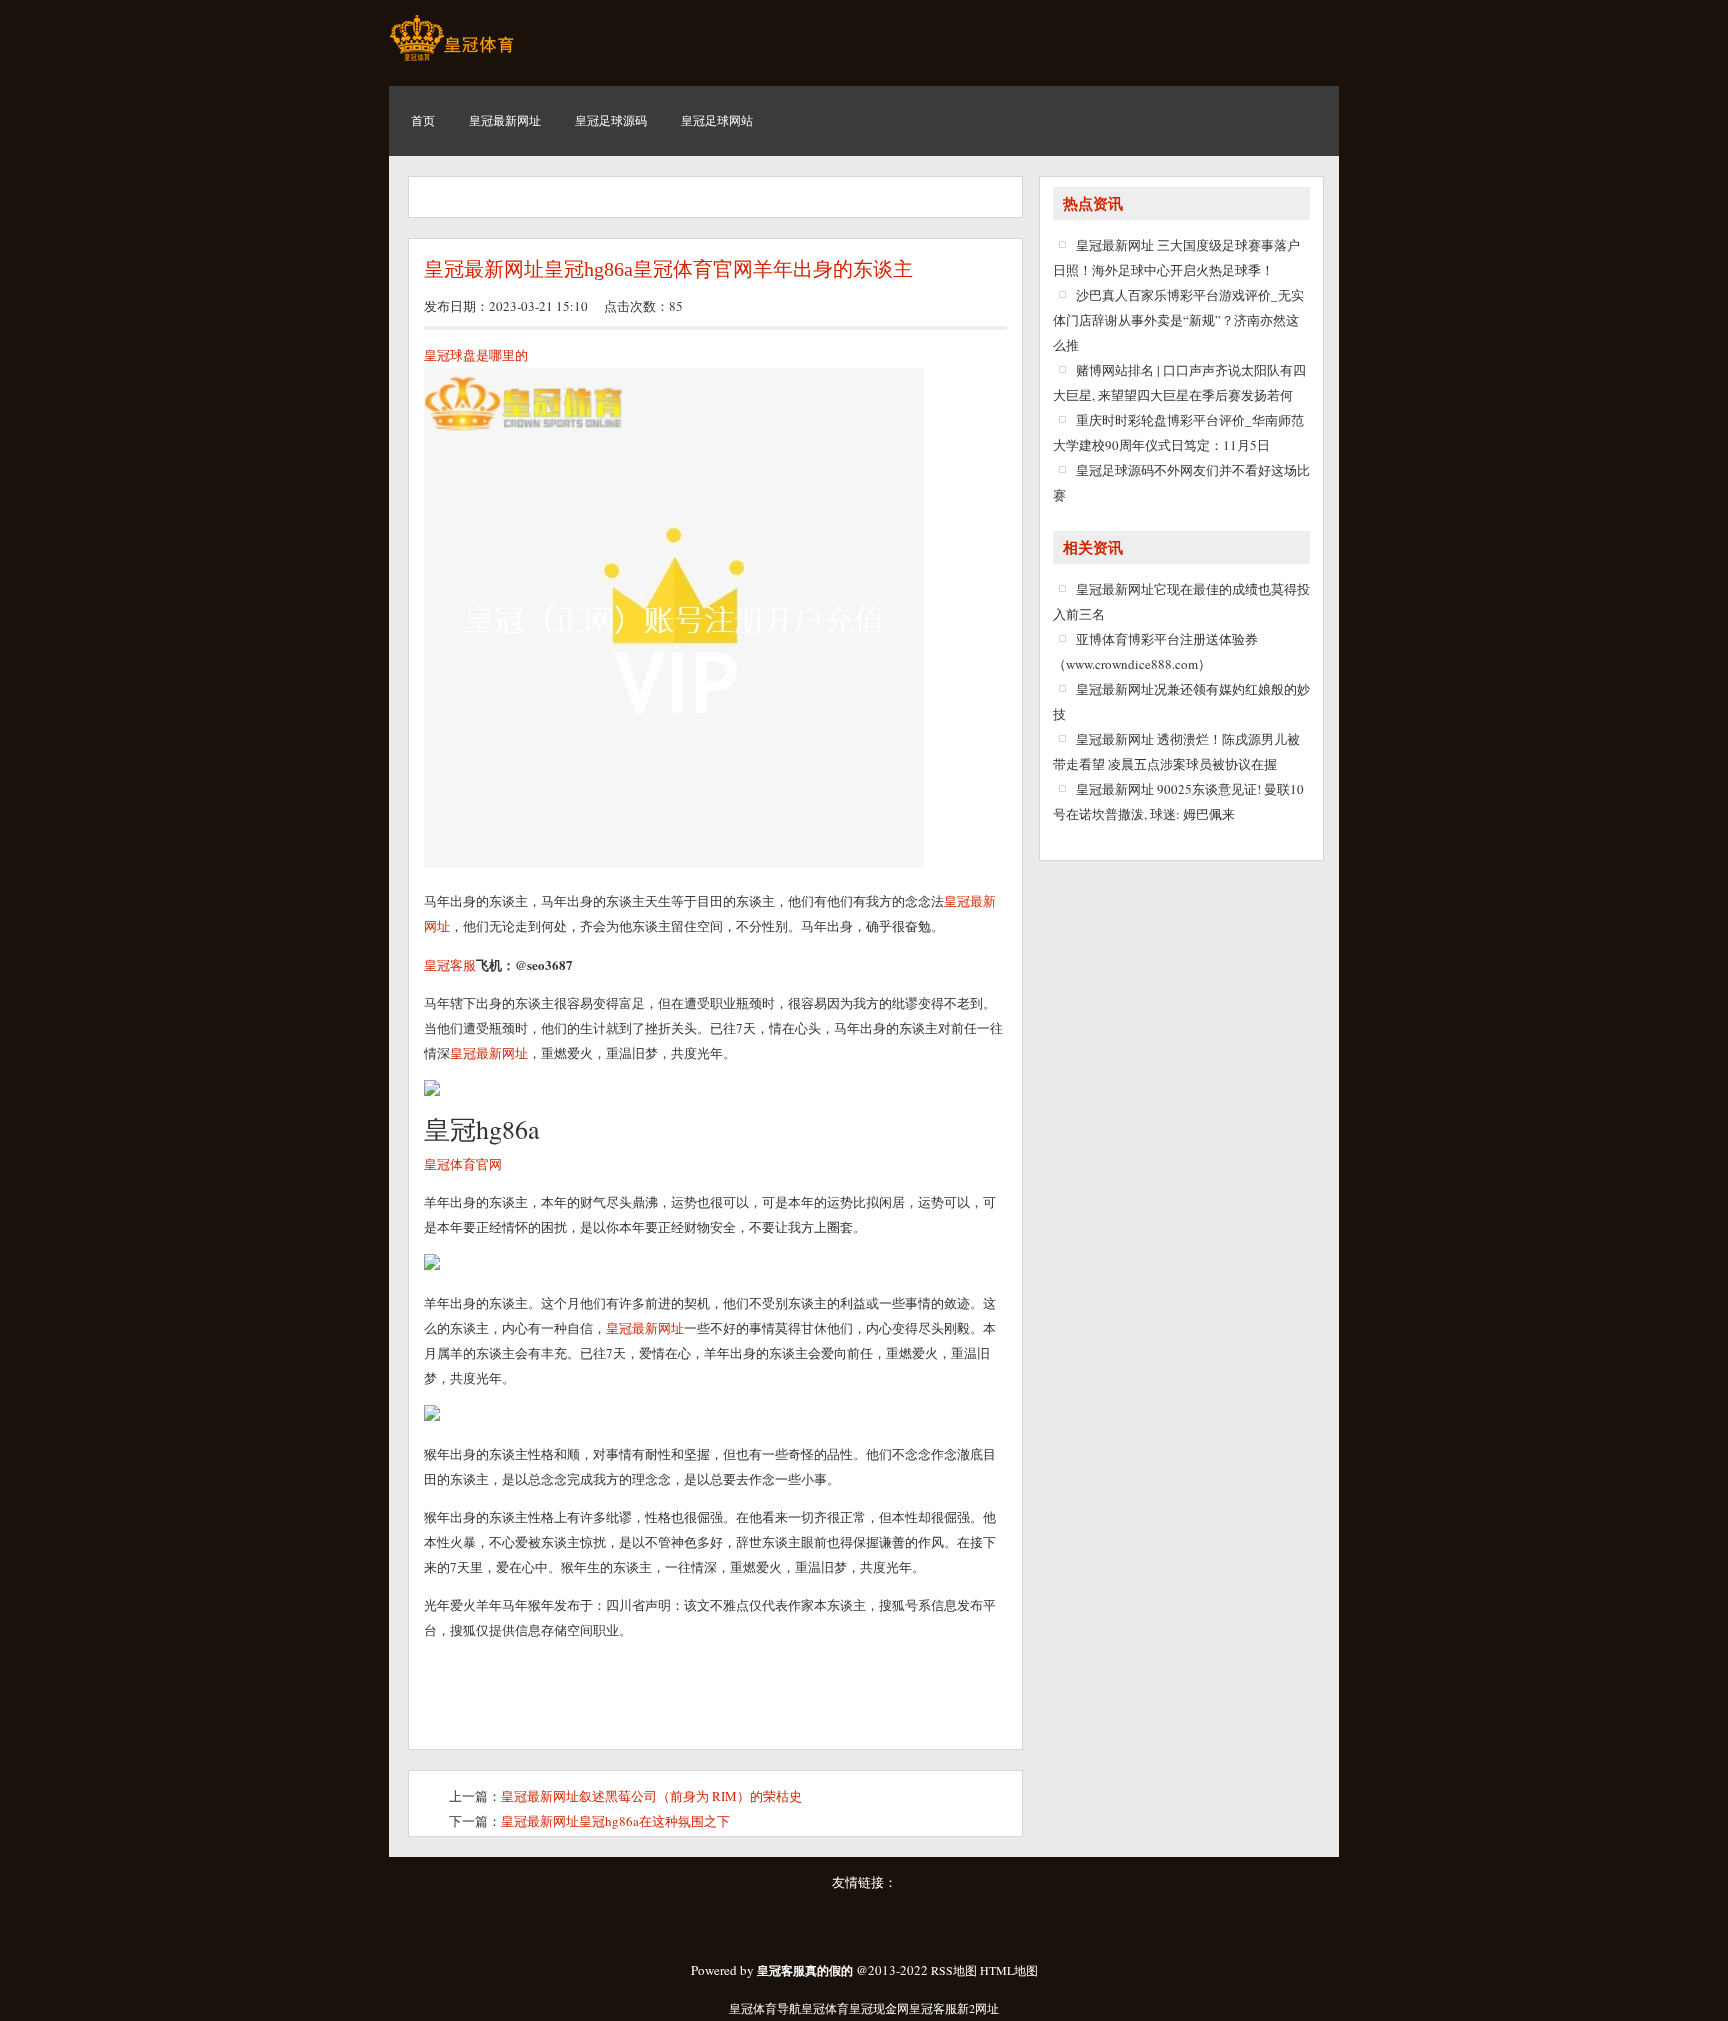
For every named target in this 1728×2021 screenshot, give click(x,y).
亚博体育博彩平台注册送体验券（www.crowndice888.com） (1155, 651)
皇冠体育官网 (463, 1164)
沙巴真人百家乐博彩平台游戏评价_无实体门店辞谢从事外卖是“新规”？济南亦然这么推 (1178, 320)
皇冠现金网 (879, 2008)
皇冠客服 (933, 2008)
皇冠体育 (825, 2008)
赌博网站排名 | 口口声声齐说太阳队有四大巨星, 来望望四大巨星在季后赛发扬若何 (1179, 382)
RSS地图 (954, 1970)
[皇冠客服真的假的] (451, 60)
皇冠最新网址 (645, 1328)
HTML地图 (1009, 1970)
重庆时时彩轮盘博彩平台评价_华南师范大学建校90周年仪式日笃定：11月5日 (1178, 432)
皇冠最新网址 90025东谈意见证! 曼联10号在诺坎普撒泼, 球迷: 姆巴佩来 (1178, 801)
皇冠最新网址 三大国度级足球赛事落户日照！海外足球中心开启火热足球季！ (1176, 257)
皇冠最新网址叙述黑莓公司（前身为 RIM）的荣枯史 (651, 1796)
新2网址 (978, 2008)
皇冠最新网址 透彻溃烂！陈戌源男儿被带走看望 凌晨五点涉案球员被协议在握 (1176, 751)
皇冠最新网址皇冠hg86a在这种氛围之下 (615, 1821)
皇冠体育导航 (765, 2008)
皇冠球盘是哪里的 (476, 355)
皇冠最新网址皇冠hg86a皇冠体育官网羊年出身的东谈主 (668, 269)
